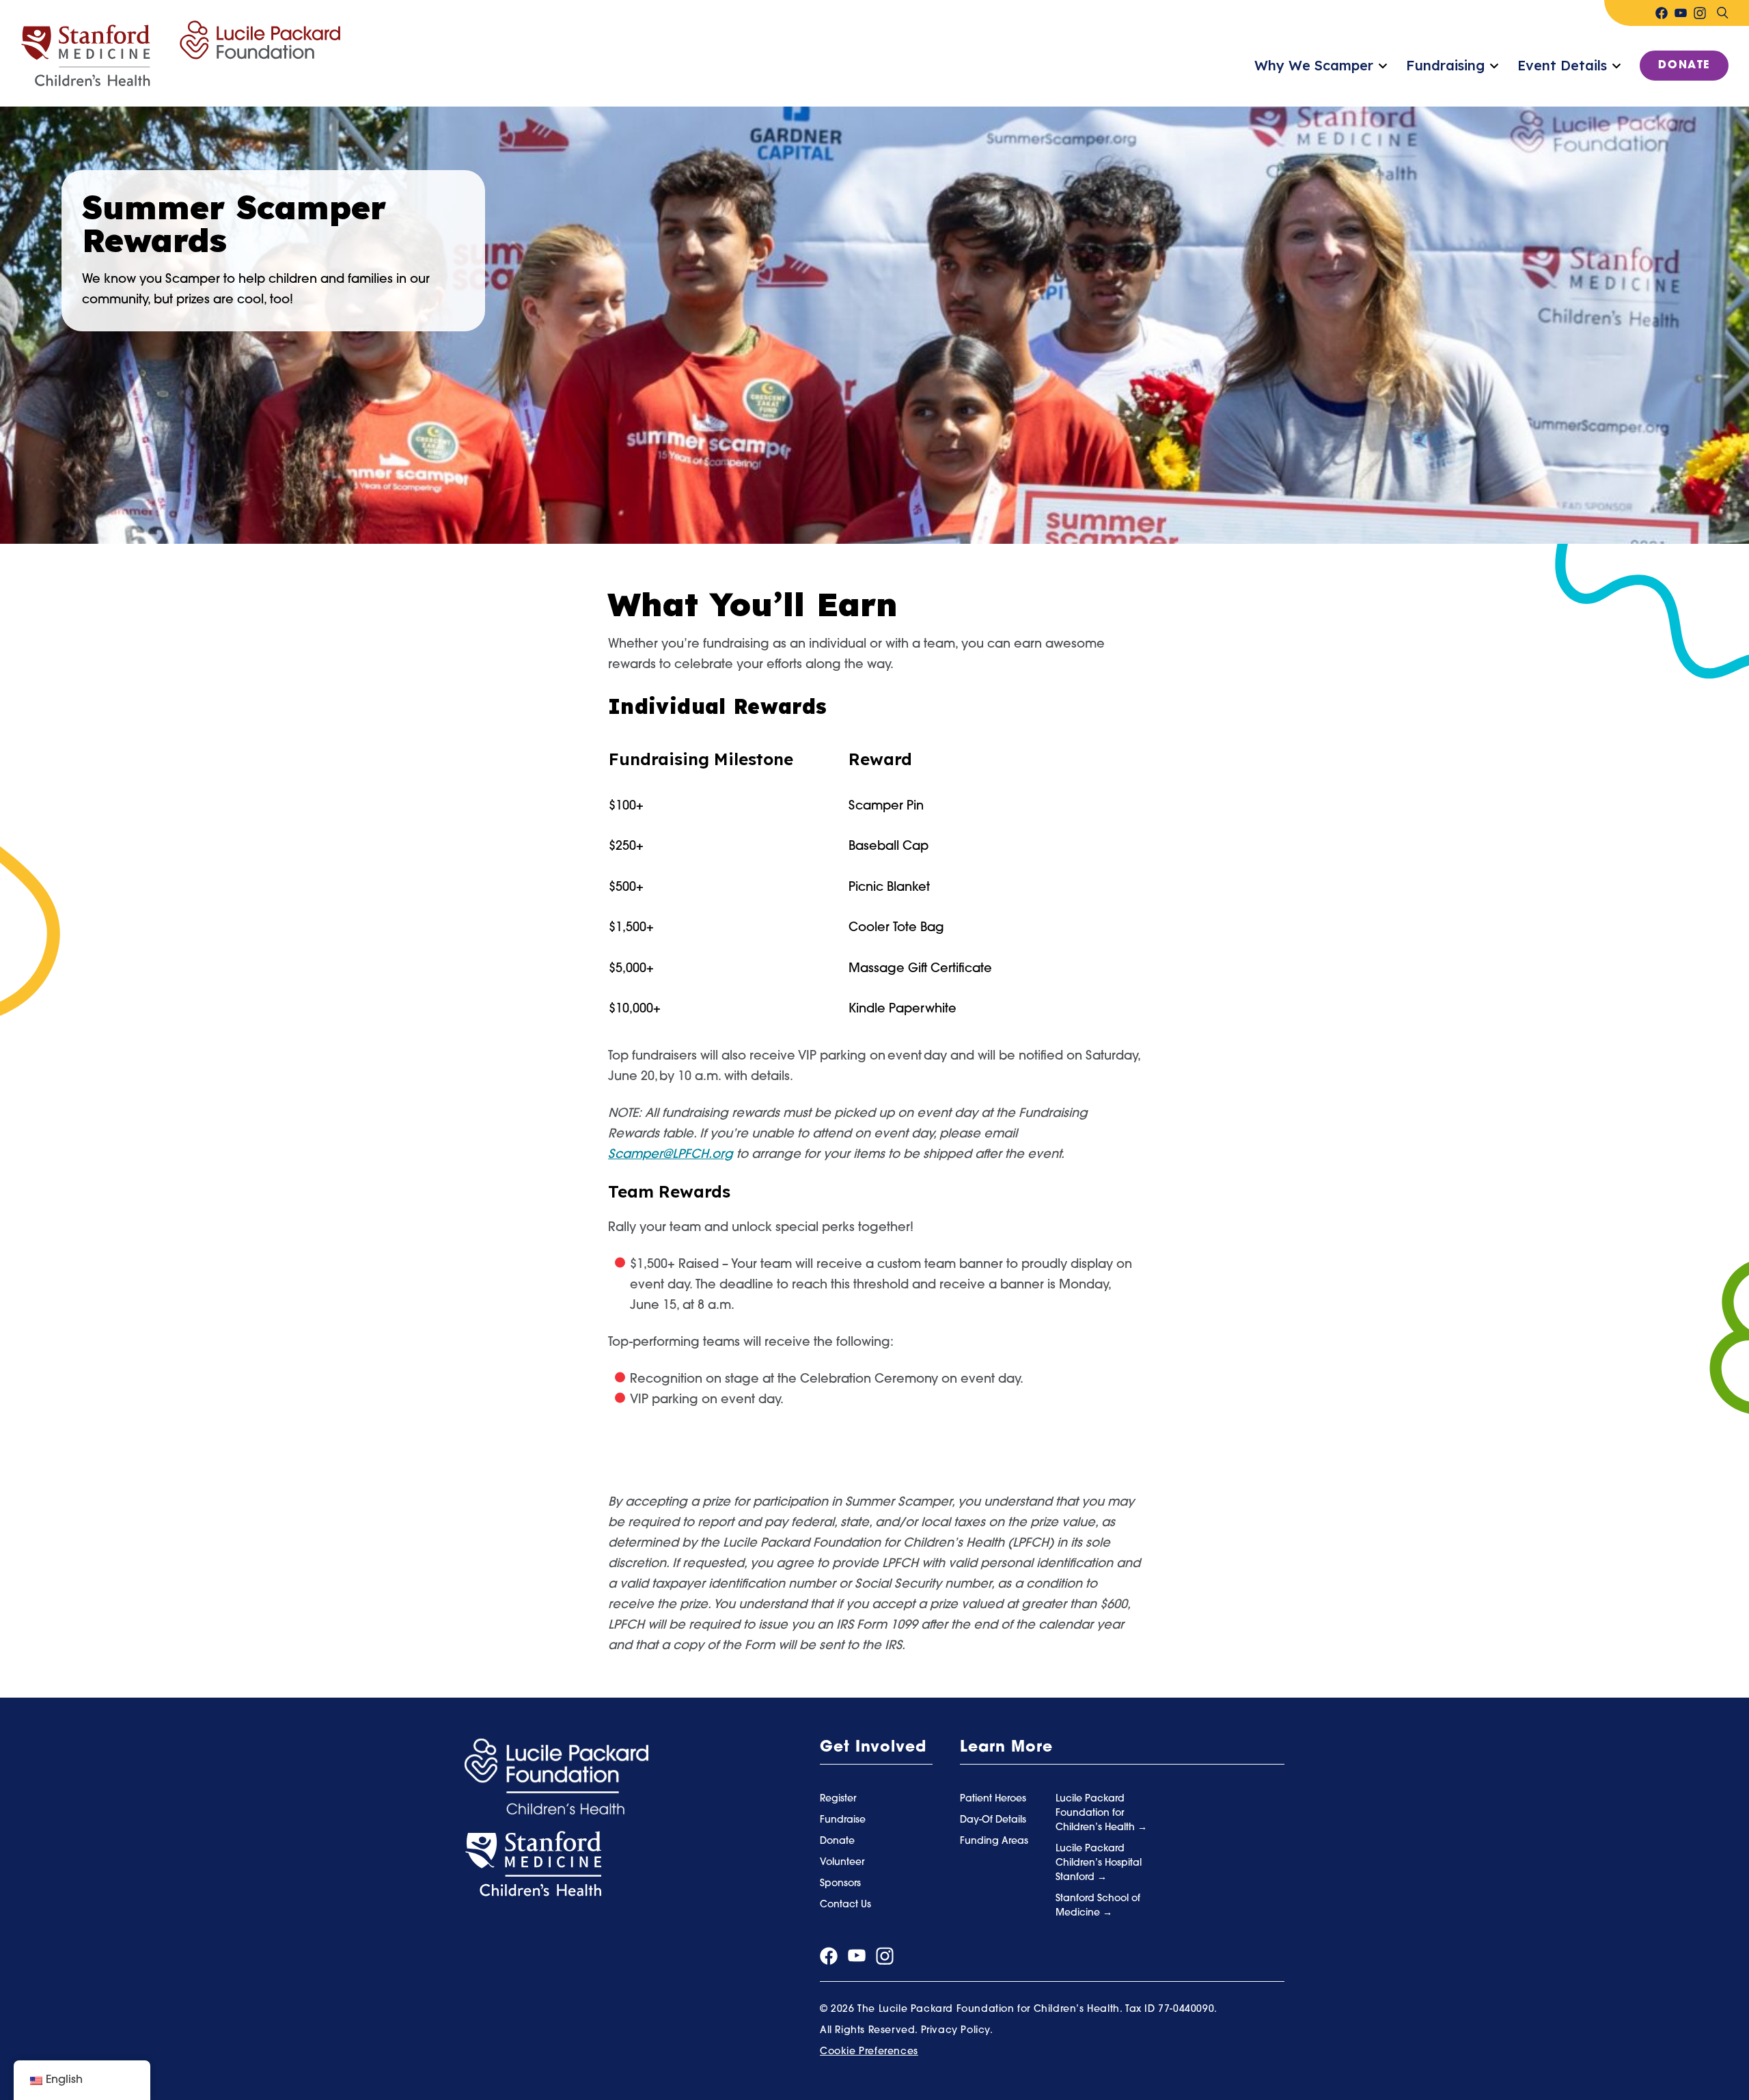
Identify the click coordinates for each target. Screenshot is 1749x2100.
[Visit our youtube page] (1681, 13)
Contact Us (845, 1905)
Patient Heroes (993, 1799)
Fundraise (843, 1820)
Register (838, 1799)
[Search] (1722, 13)
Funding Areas (994, 1841)
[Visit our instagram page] (1700, 13)
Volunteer (842, 1863)
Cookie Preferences (869, 2052)
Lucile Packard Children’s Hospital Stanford (1099, 1863)
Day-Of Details (993, 1820)
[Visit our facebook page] (1662, 13)
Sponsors (840, 1884)
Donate (1684, 66)
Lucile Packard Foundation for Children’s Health (1097, 1813)
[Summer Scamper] (180, 54)
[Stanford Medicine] (533, 1864)
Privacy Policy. (957, 2031)
